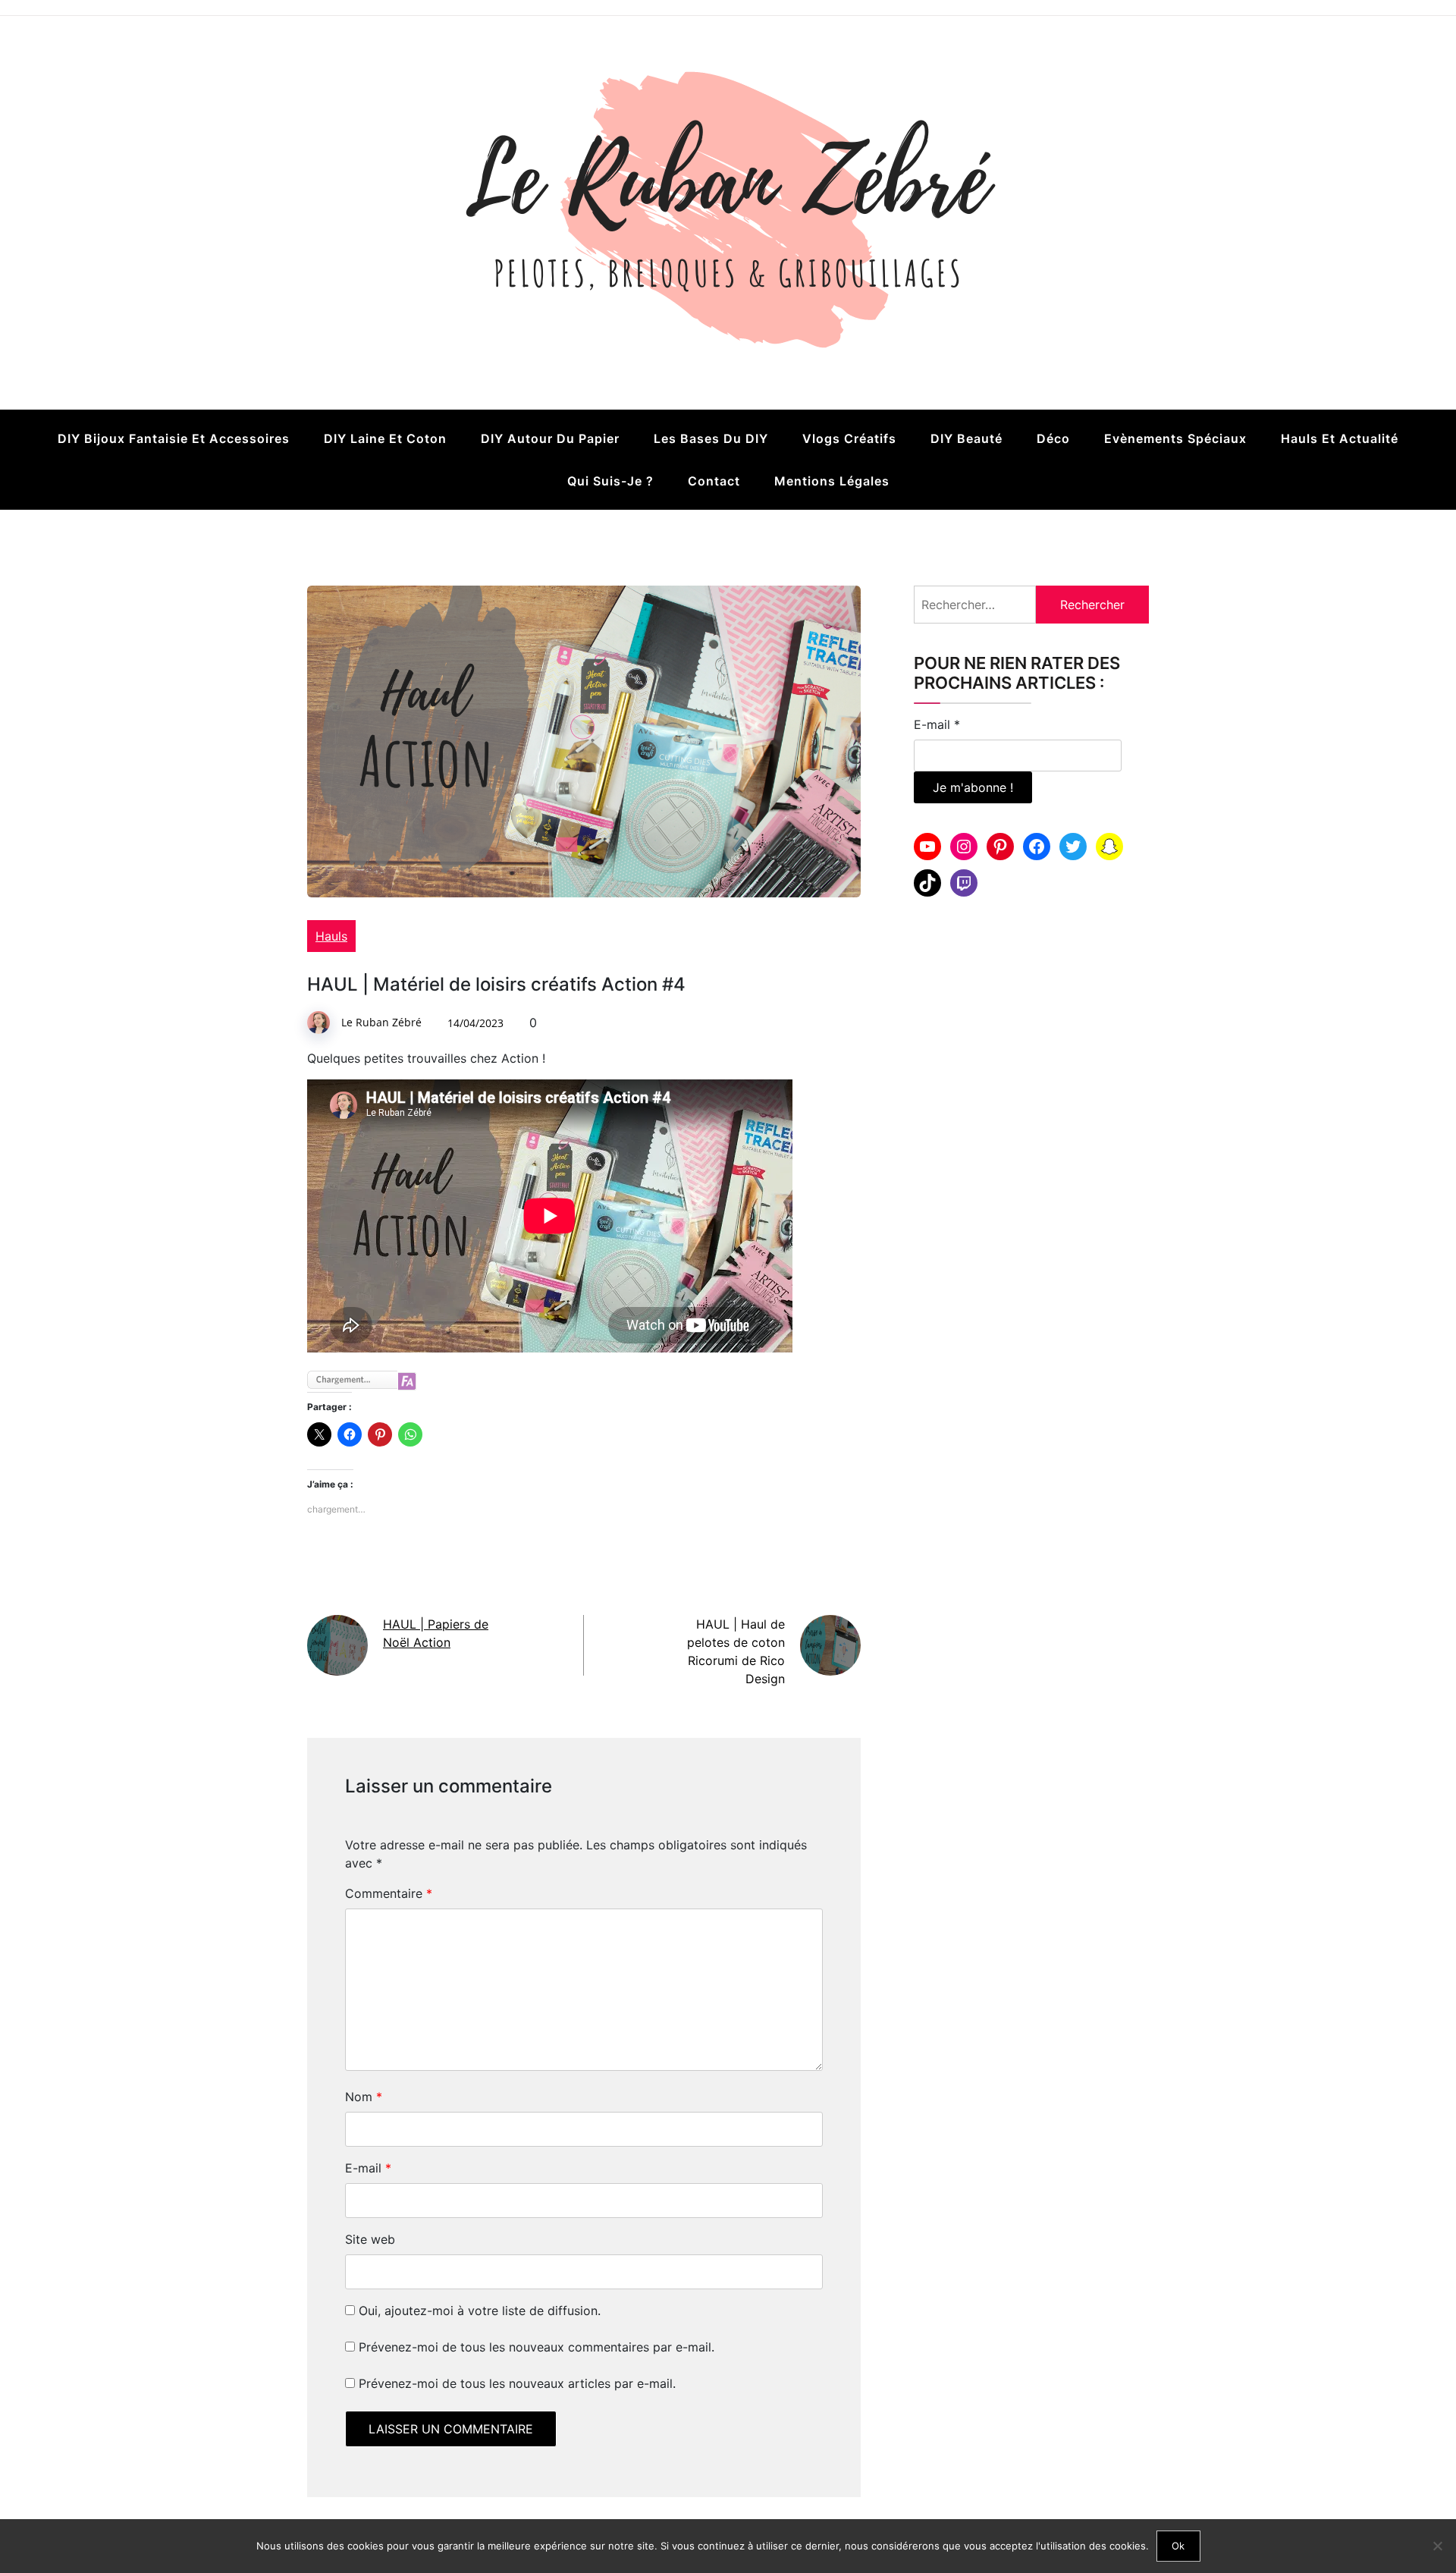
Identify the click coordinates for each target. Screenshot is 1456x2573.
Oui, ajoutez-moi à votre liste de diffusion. (478, 2311)
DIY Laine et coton (385, 438)
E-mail (368, 2168)
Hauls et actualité (1340, 438)
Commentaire (389, 1893)
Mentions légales (832, 481)
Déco (1053, 438)
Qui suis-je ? (610, 481)
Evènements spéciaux (1175, 438)
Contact (714, 481)
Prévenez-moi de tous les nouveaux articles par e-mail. (517, 2383)
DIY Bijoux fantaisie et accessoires (174, 438)
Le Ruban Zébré (381, 1022)
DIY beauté (966, 438)
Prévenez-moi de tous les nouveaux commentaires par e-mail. (537, 2347)
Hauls (331, 936)
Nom (364, 2097)
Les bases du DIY (711, 438)
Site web (370, 2239)
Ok (1178, 2546)
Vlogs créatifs (849, 438)
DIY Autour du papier (550, 438)
